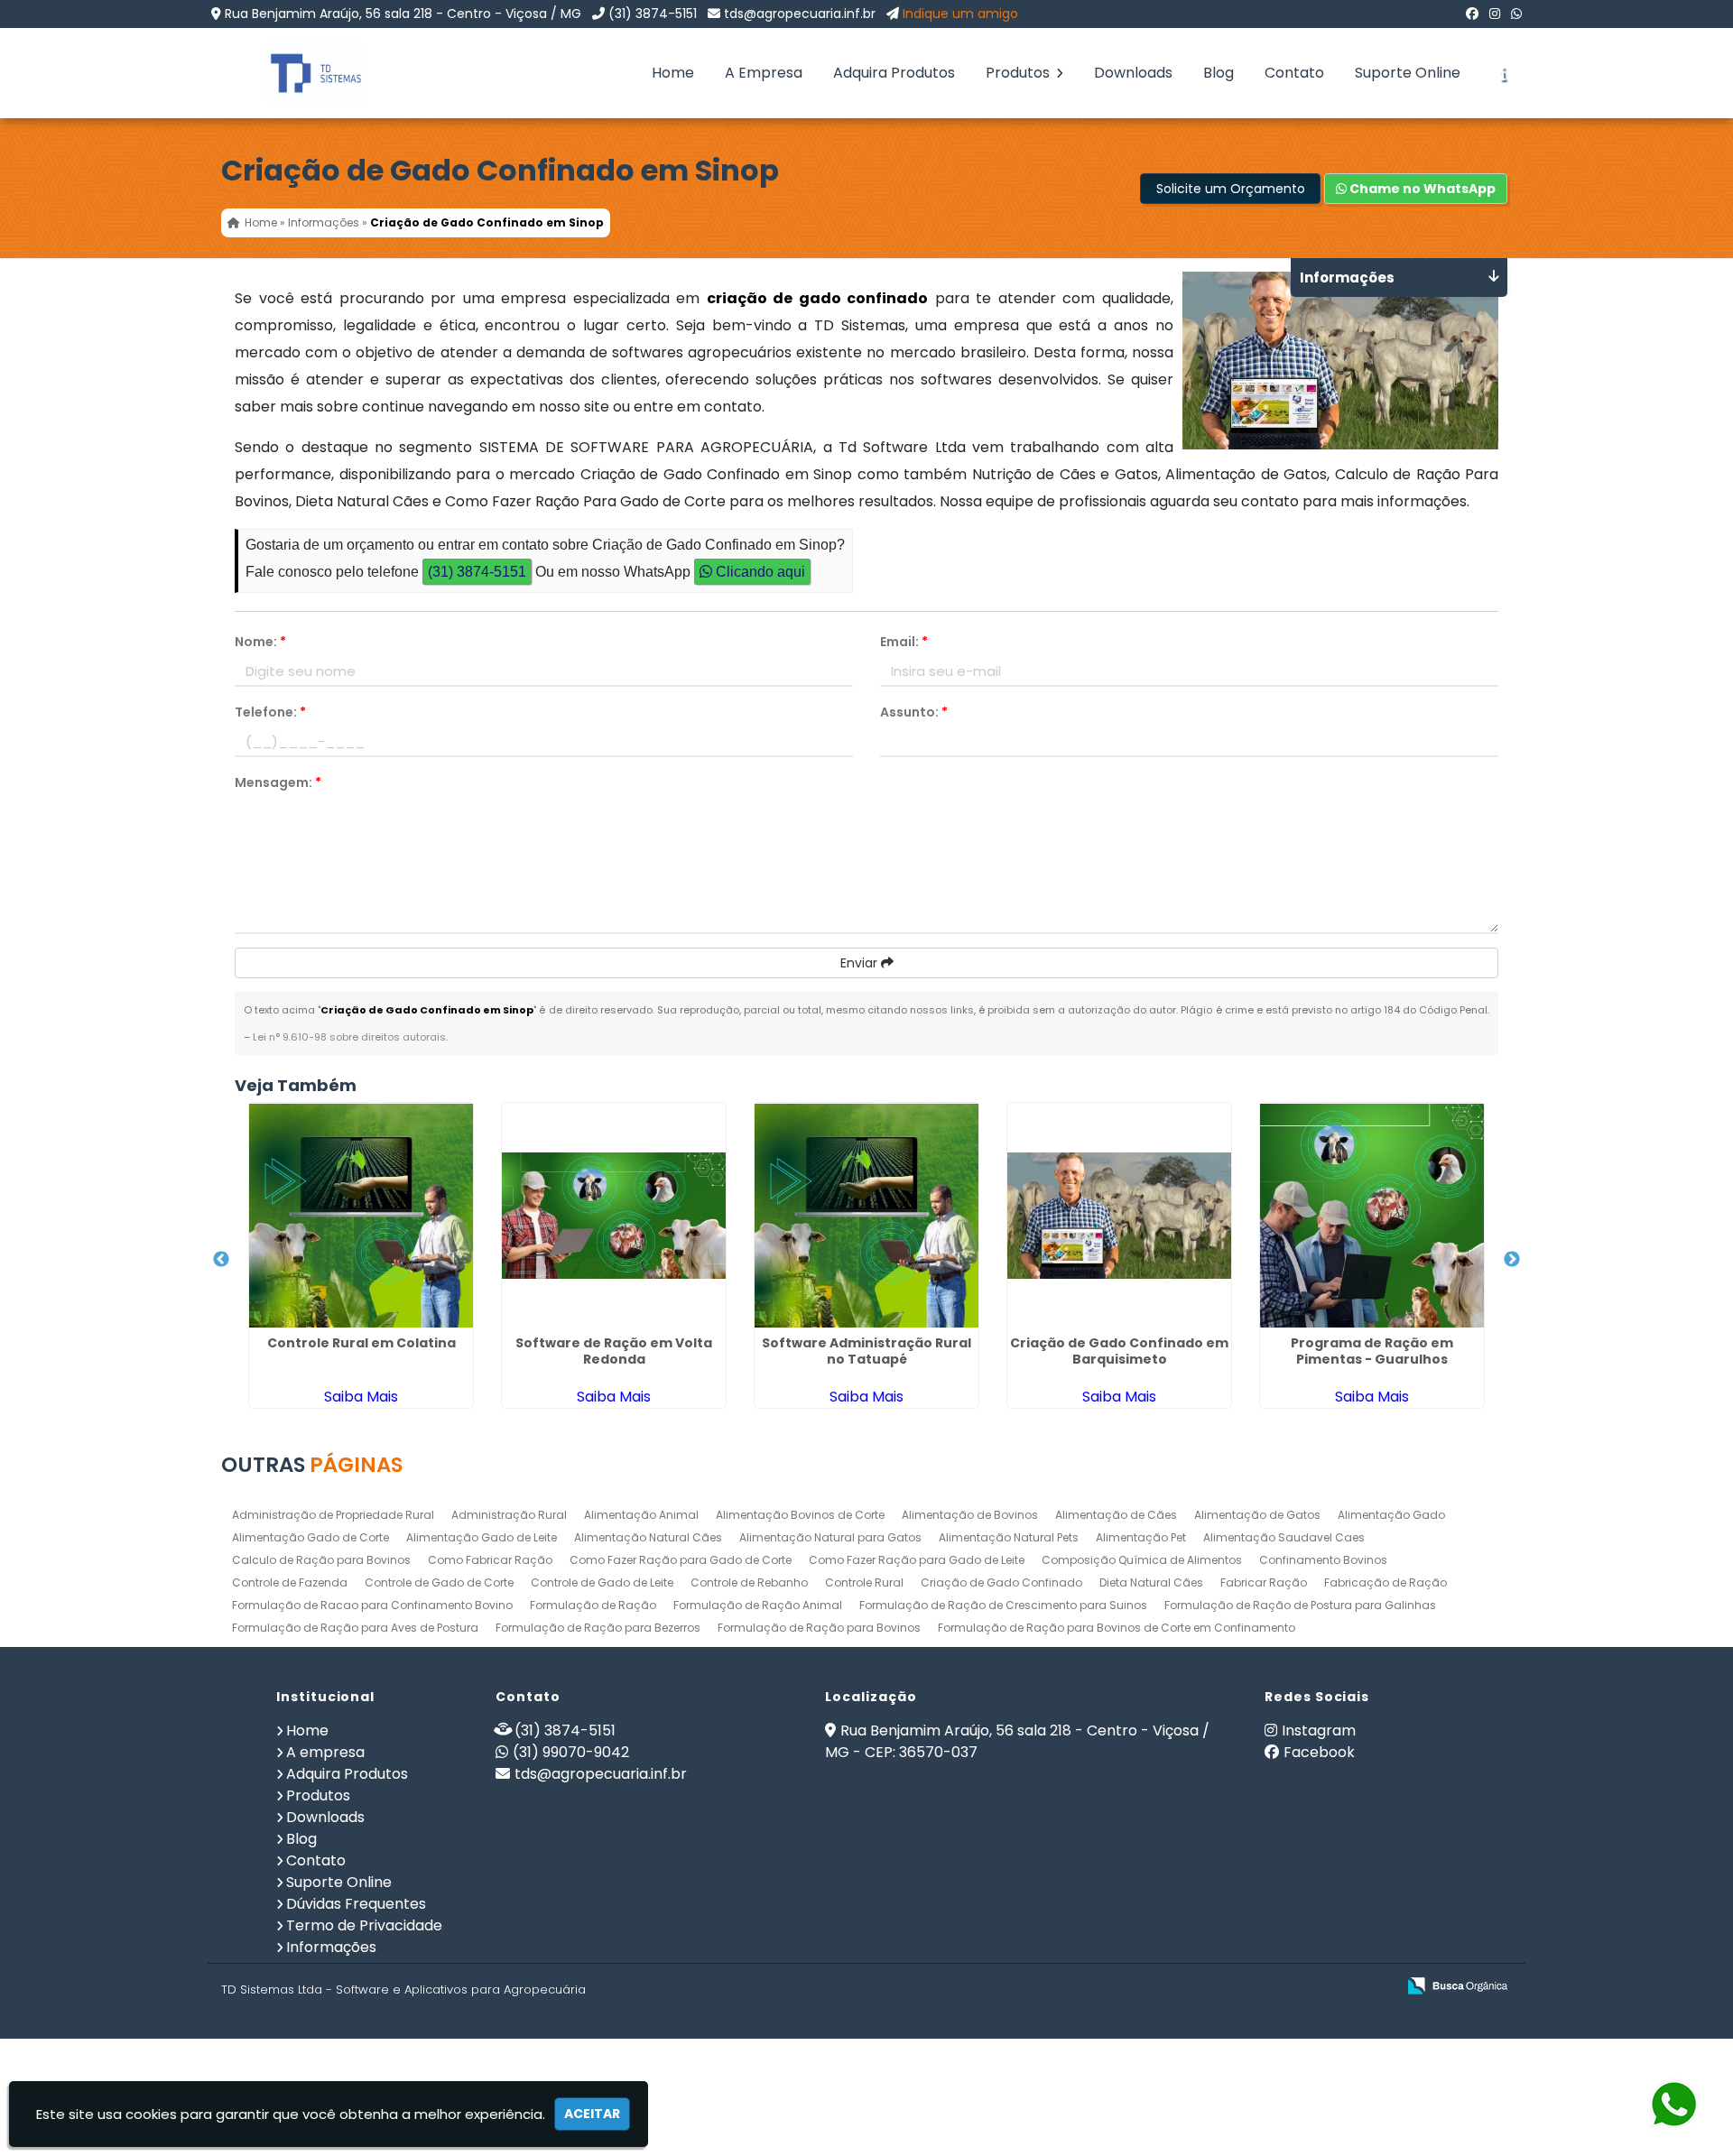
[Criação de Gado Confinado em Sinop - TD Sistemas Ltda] (302, 73)
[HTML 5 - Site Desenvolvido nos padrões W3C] (1250, 1987)
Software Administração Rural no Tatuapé (866, 1351)
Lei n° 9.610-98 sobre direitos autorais (349, 1037)
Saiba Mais (361, 1397)
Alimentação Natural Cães (648, 1537)
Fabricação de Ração (1385, 1582)
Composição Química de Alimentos (1142, 1560)
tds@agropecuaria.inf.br (800, 14)
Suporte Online (1408, 73)
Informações (331, 1947)
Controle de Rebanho (749, 1582)
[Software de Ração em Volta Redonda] (614, 1216)
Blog (1219, 73)
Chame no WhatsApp (1421, 189)
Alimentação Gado (1391, 1515)
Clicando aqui (759, 572)
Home (673, 73)
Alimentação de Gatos (1257, 1515)
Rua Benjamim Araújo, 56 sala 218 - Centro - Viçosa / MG (403, 14)
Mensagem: (278, 782)
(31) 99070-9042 (571, 1752)
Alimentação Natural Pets (1009, 1537)
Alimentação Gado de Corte (310, 1537)
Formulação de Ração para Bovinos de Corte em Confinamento (1117, 1628)
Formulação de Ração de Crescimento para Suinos (1003, 1605)
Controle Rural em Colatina (361, 1343)
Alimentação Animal (641, 1515)
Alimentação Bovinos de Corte (800, 1515)
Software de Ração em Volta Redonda (614, 1351)
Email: (904, 642)
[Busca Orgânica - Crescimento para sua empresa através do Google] (1457, 1984)
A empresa (325, 1752)
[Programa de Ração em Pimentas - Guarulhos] (1372, 1216)
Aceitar (592, 2114)
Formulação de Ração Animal (758, 1605)
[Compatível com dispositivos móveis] (1374, 1987)
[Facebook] (1472, 14)
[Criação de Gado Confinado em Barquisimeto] (1119, 1216)
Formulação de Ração (593, 1605)
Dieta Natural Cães (1151, 1582)
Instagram (1319, 1730)
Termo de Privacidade (364, 1925)
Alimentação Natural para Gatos (830, 1537)
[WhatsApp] (1516, 14)
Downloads (1133, 73)
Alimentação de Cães (1116, 1515)
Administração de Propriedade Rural (333, 1515)
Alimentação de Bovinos (970, 1515)
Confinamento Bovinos (1323, 1560)
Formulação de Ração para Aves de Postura (355, 1628)
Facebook (1319, 1752)
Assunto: (914, 712)
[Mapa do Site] (1202, 1986)
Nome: (260, 642)
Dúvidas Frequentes (356, 1904)
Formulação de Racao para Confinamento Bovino (372, 1605)
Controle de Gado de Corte (439, 1582)
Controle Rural (864, 1582)
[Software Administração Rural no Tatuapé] (866, 1216)
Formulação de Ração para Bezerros (598, 1628)
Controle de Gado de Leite (602, 1582)
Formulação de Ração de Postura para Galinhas (1300, 1605)
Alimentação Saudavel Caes (1284, 1537)
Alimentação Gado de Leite (482, 1537)
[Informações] (1503, 73)
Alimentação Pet (1141, 1537)
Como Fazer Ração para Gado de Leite (917, 1560)
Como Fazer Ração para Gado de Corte (681, 1560)
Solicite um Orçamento (1231, 189)
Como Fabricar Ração (490, 1560)
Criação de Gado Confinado (1001, 1582)
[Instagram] (1495, 14)
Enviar (861, 963)
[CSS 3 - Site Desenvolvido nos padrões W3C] (1312, 1987)
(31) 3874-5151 (653, 14)
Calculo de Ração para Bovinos (321, 1560)
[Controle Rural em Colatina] (361, 1216)
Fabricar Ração (1264, 1582)
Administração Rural (509, 1515)
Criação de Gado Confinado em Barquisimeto (1119, 1351)
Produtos (1019, 73)
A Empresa (764, 73)
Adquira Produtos (894, 73)
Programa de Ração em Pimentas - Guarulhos (1372, 1351)
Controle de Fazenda (290, 1582)
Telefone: (270, 712)
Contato (1294, 73)
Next (1512, 1260)
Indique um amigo (960, 14)
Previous (221, 1260)
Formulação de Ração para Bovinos (819, 1628)
